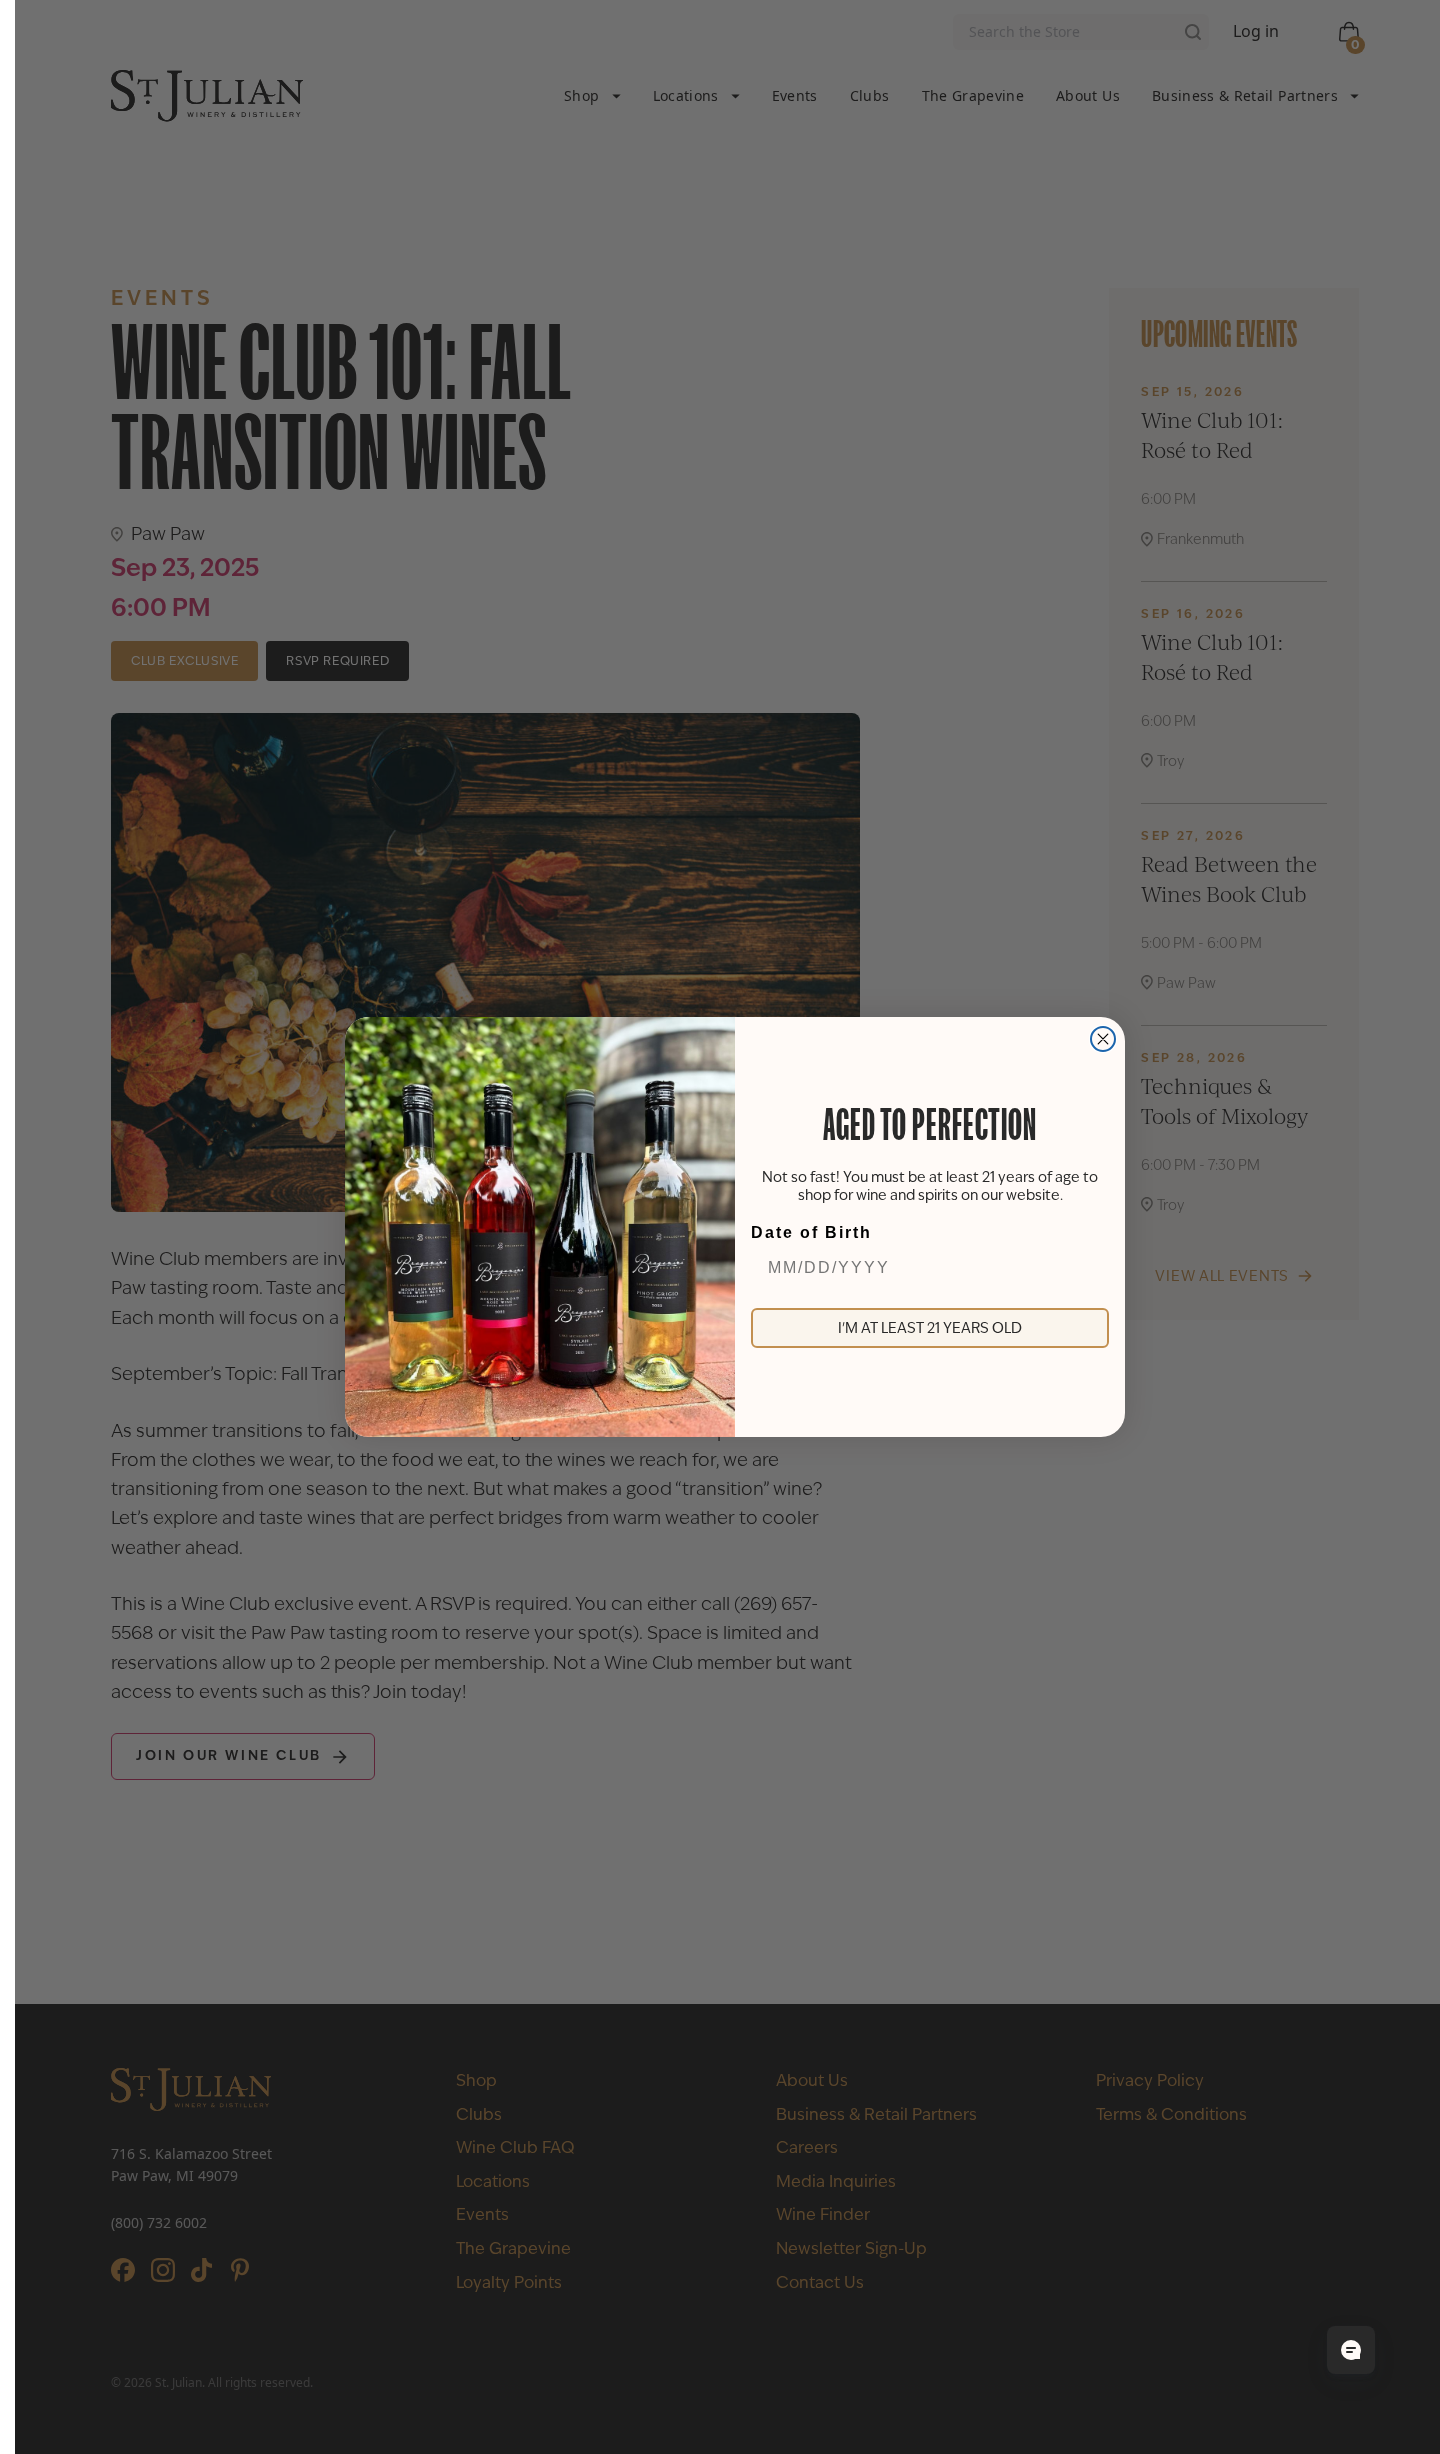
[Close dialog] (1103, 1039)
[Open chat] (1351, 2350)
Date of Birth (811, 1232)
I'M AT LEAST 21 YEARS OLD (930, 1328)
